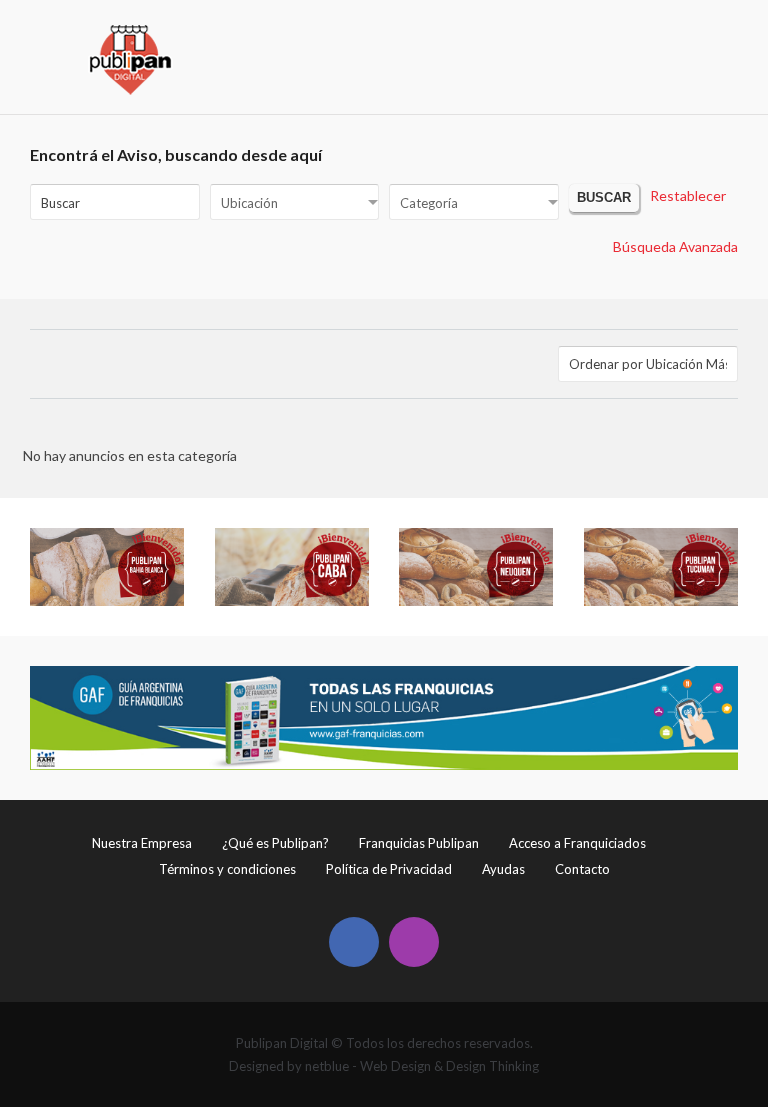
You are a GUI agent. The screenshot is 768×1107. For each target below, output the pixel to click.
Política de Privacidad (389, 869)
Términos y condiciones (227, 869)
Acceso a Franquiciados (577, 843)
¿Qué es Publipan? (275, 843)
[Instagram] (414, 942)
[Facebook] (354, 942)
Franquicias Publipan (419, 843)
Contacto (582, 869)
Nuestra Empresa (142, 843)
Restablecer (688, 195)
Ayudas (503, 869)
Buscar (604, 198)
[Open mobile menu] (724, 35)
